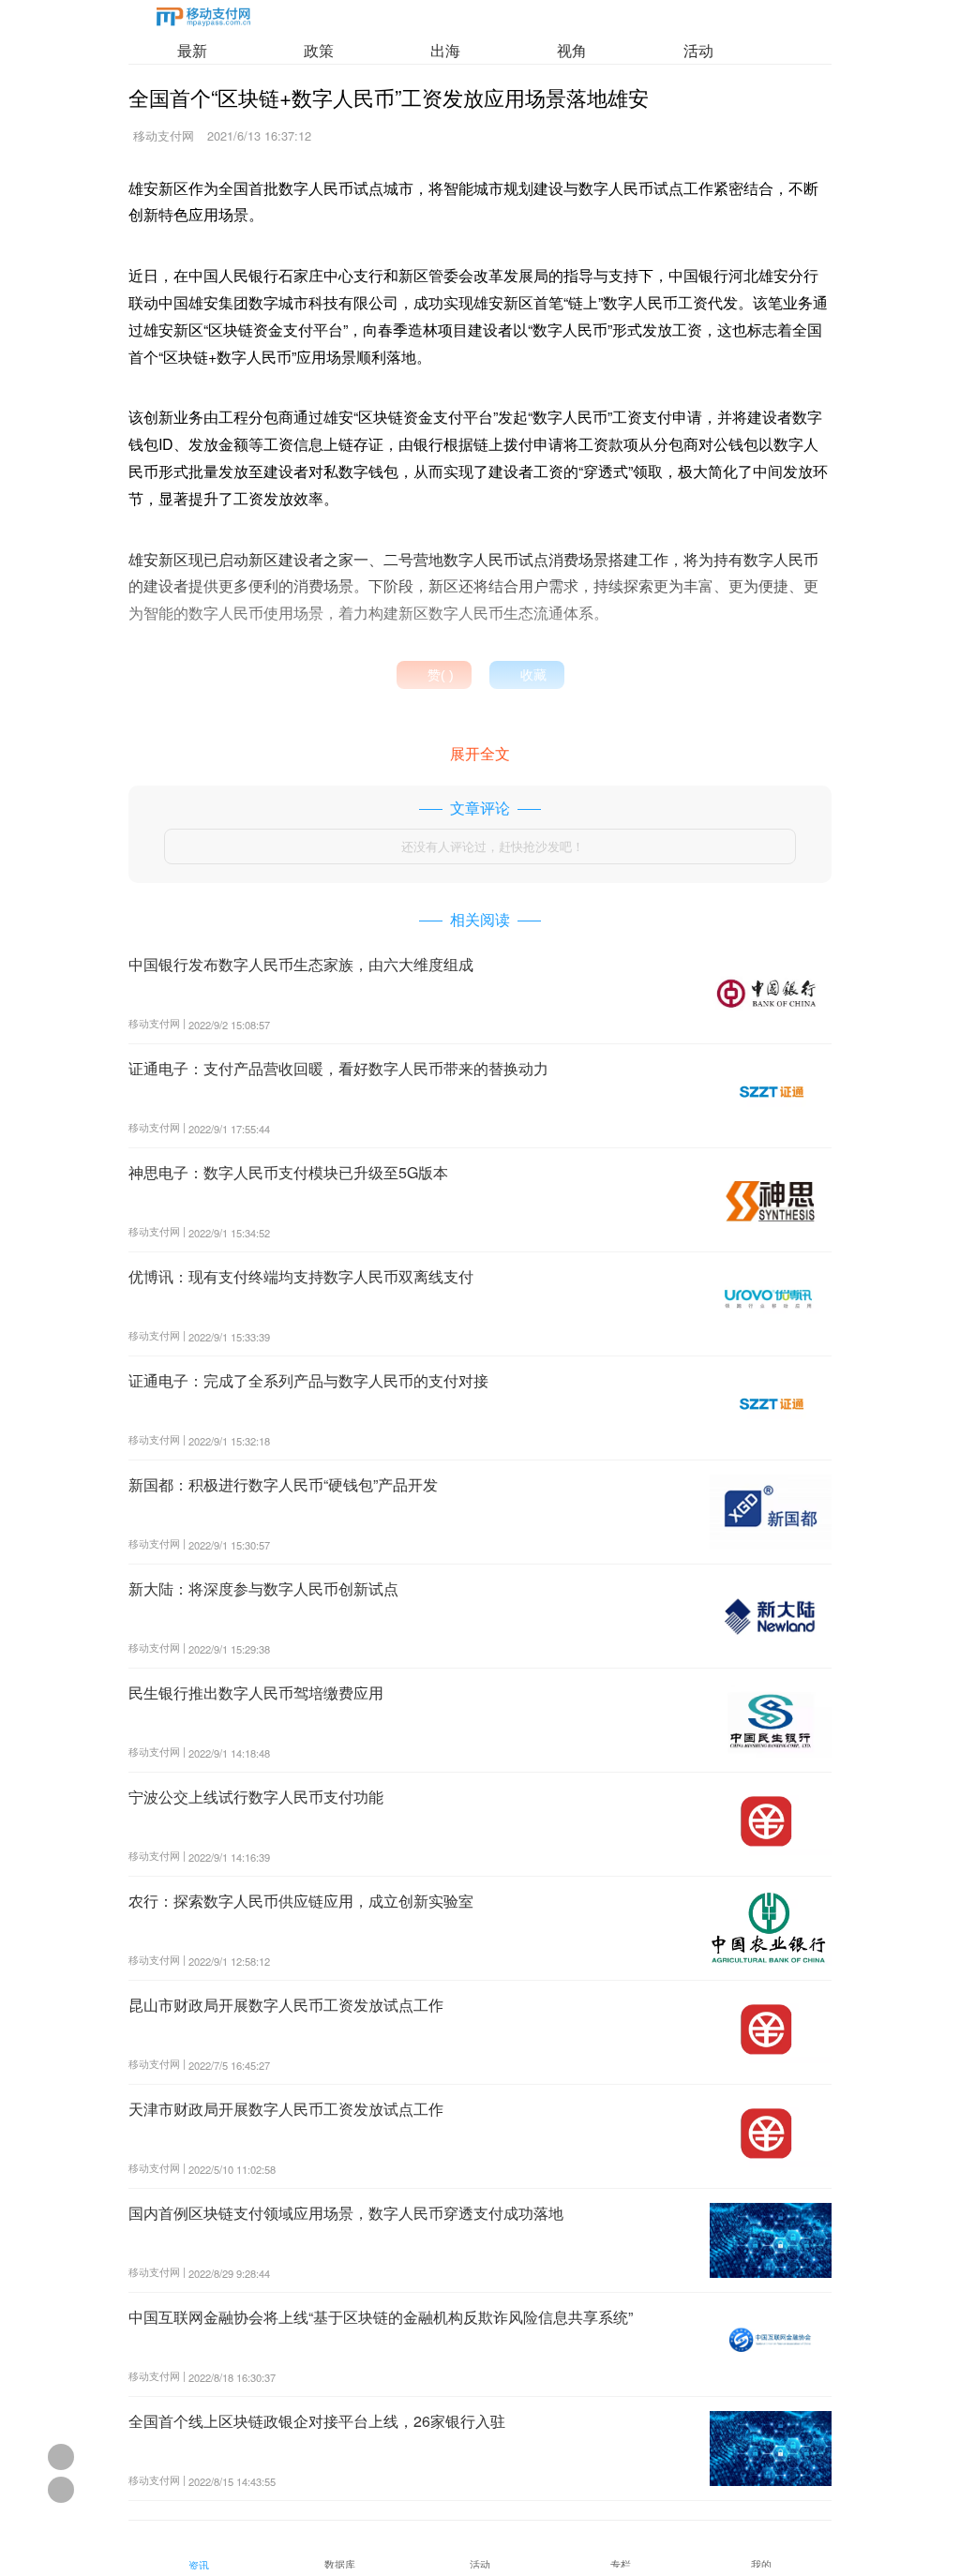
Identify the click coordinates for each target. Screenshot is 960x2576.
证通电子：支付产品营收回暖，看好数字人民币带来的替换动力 (338, 1068)
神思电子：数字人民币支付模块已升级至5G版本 (288, 1172)
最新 (192, 50)
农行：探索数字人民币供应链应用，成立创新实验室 (301, 1901)
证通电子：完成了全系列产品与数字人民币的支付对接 (308, 1380)
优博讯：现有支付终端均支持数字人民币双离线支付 (301, 1276)
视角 (572, 50)
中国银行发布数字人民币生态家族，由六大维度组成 (301, 964)
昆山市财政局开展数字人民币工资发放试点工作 (286, 2005)
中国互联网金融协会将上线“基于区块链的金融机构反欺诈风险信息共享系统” (381, 2317)
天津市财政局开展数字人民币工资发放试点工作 (286, 2109)
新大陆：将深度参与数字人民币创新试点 (263, 1588)
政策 (319, 50)
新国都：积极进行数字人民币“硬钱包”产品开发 (283, 1484)
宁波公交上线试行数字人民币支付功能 (256, 1797)
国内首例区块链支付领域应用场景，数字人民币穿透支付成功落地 (346, 2213)
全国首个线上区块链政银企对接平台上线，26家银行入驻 (317, 2421)
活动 (698, 50)
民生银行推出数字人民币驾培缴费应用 (256, 1692)
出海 (445, 50)
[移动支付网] (203, 20)
